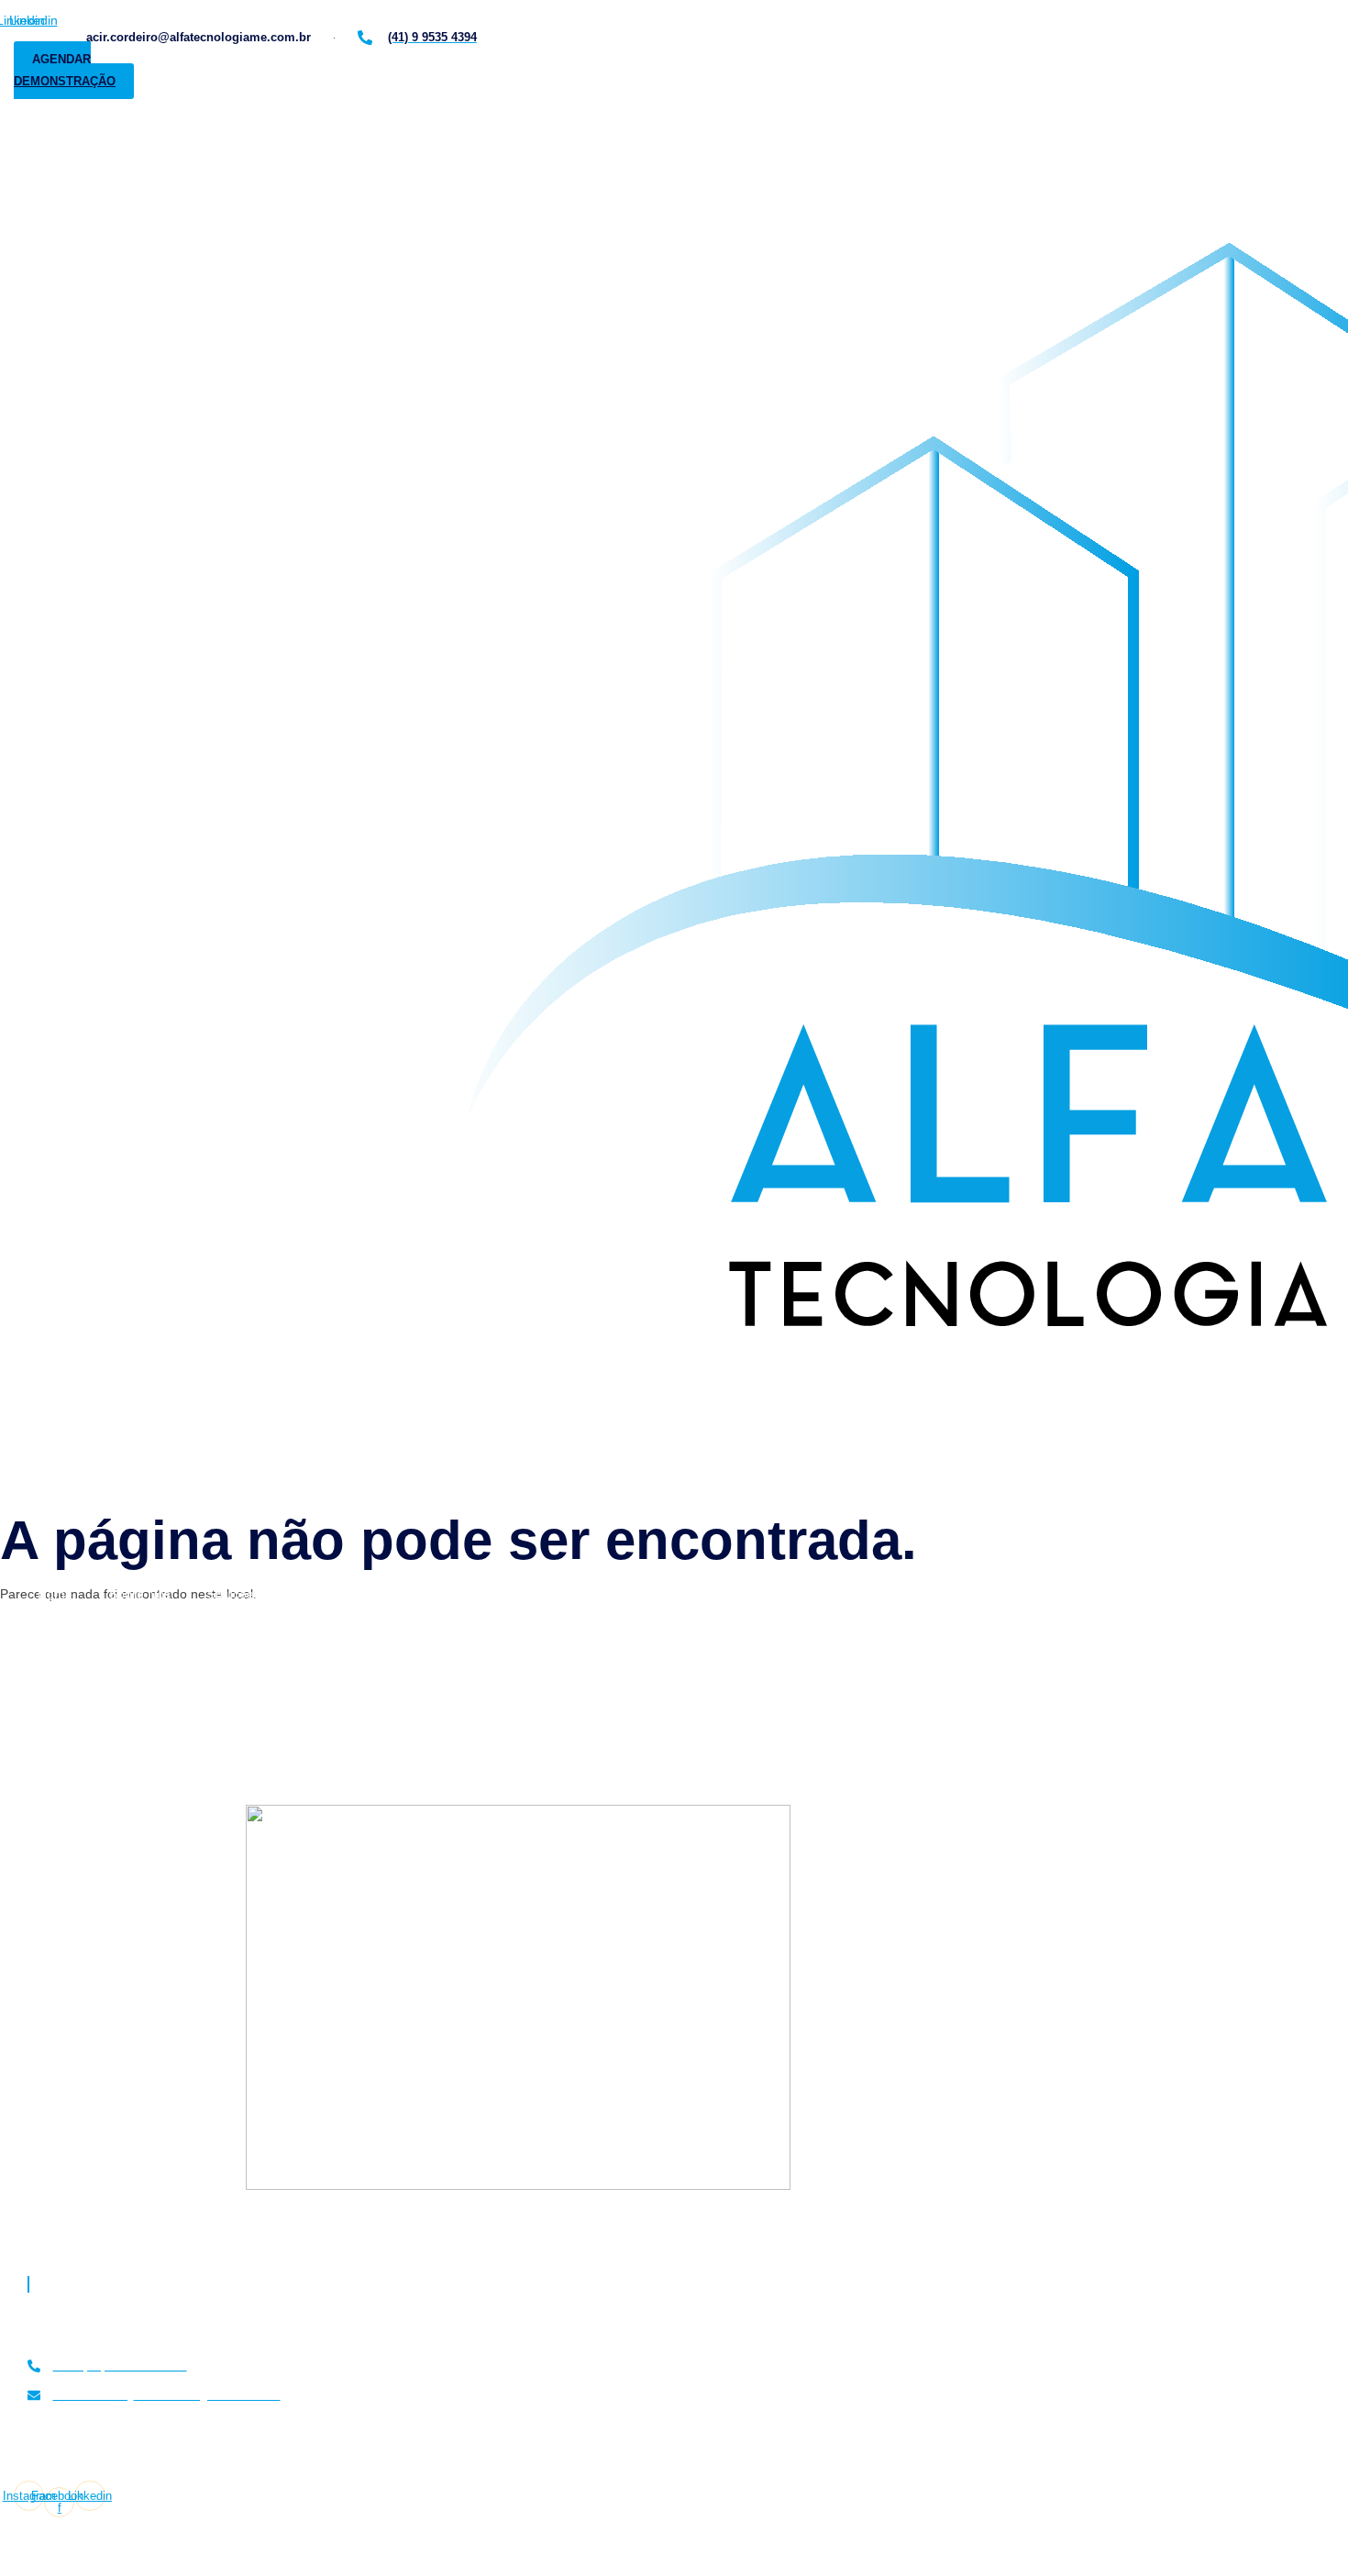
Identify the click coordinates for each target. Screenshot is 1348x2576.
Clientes (320, 1594)
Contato (609, 1594)
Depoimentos (419, 1594)
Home (55, 1594)
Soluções (234, 1594)
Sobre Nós (140, 1594)
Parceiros (522, 1594)
